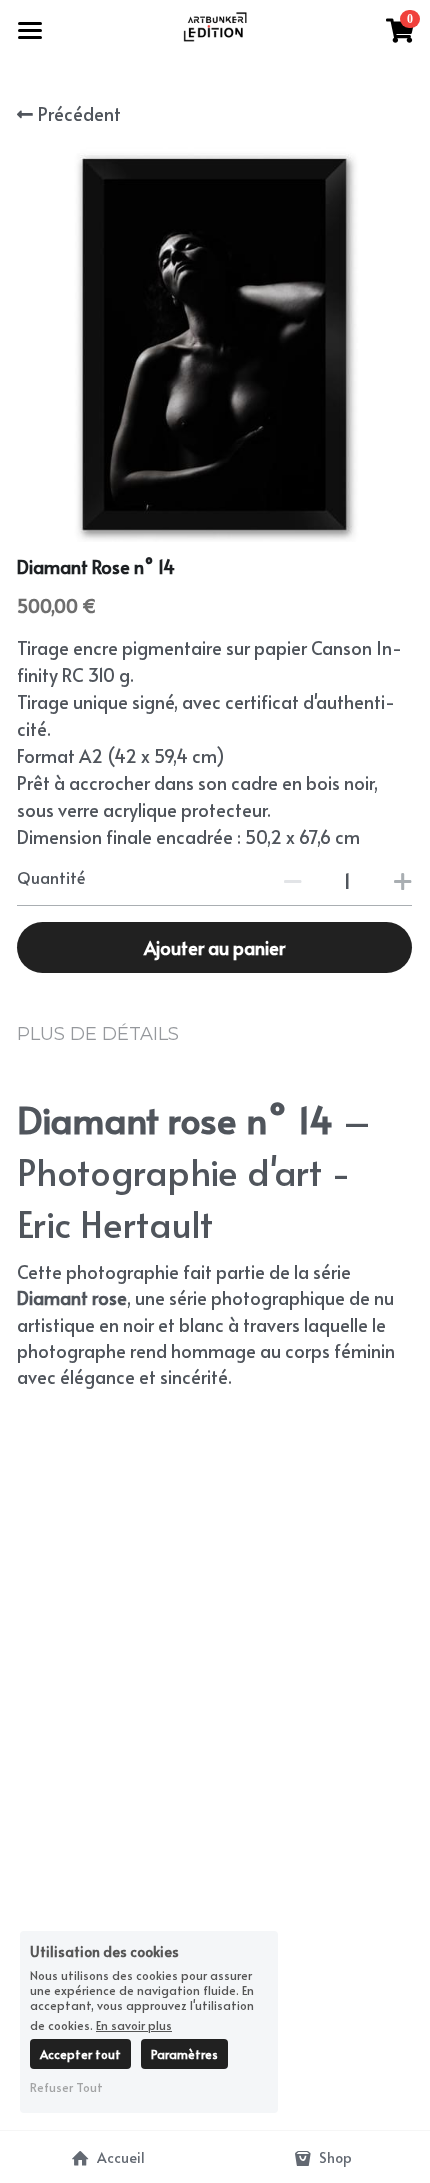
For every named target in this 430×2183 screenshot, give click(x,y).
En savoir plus (134, 2024)
